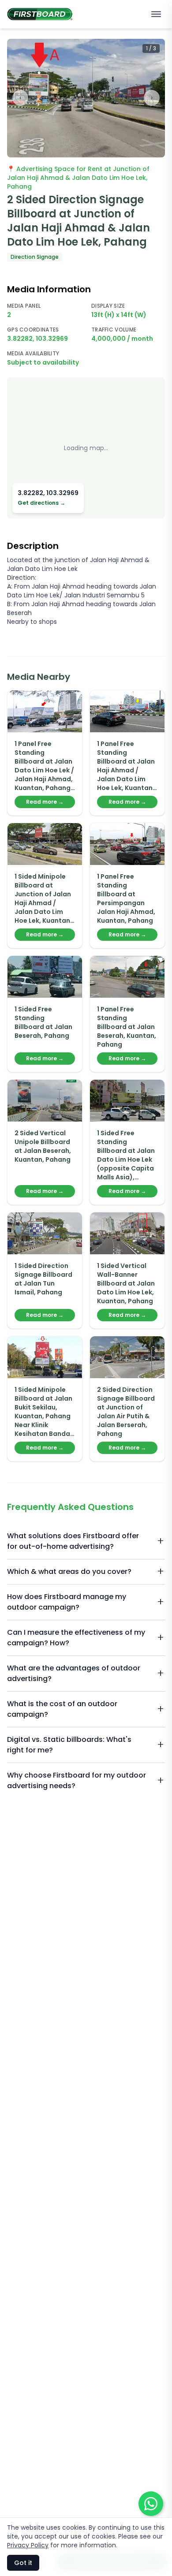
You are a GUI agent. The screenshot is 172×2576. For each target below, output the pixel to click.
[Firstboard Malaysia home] (40, 14)
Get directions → (41, 503)
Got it (23, 2563)
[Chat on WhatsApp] (151, 2504)
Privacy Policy (28, 2545)
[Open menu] (156, 14)
